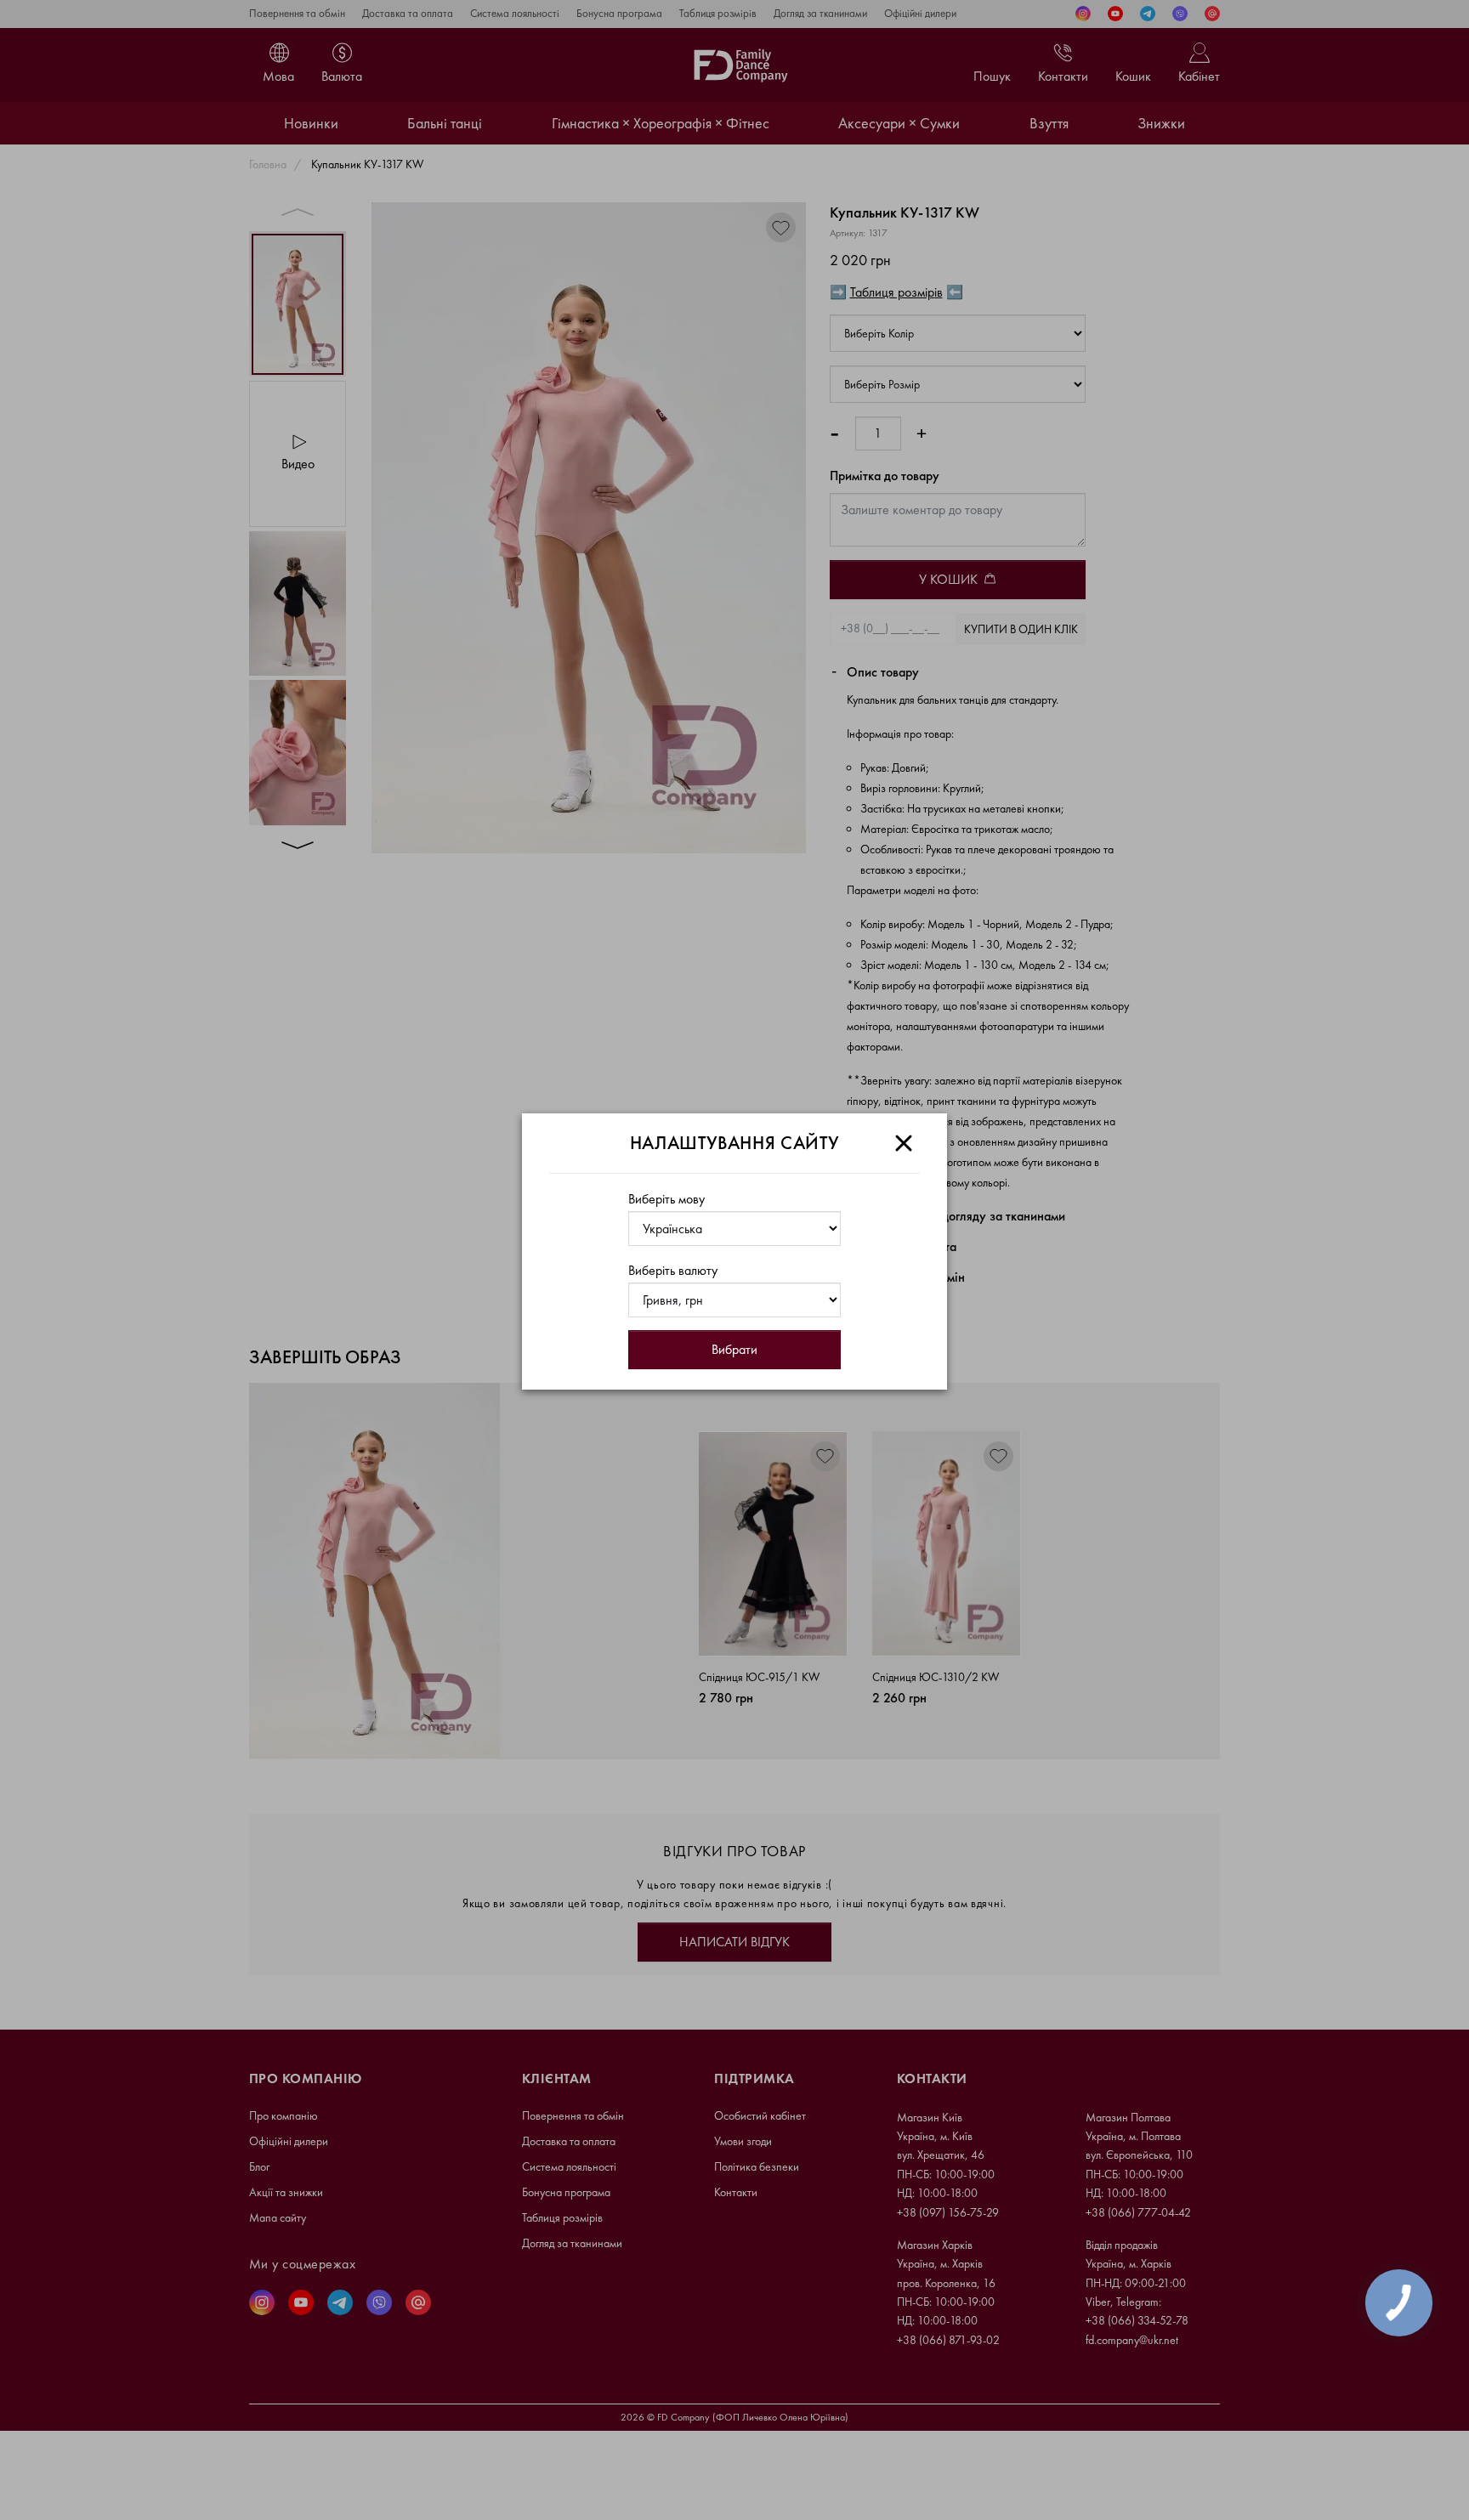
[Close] (904, 1143)
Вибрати (734, 1349)
